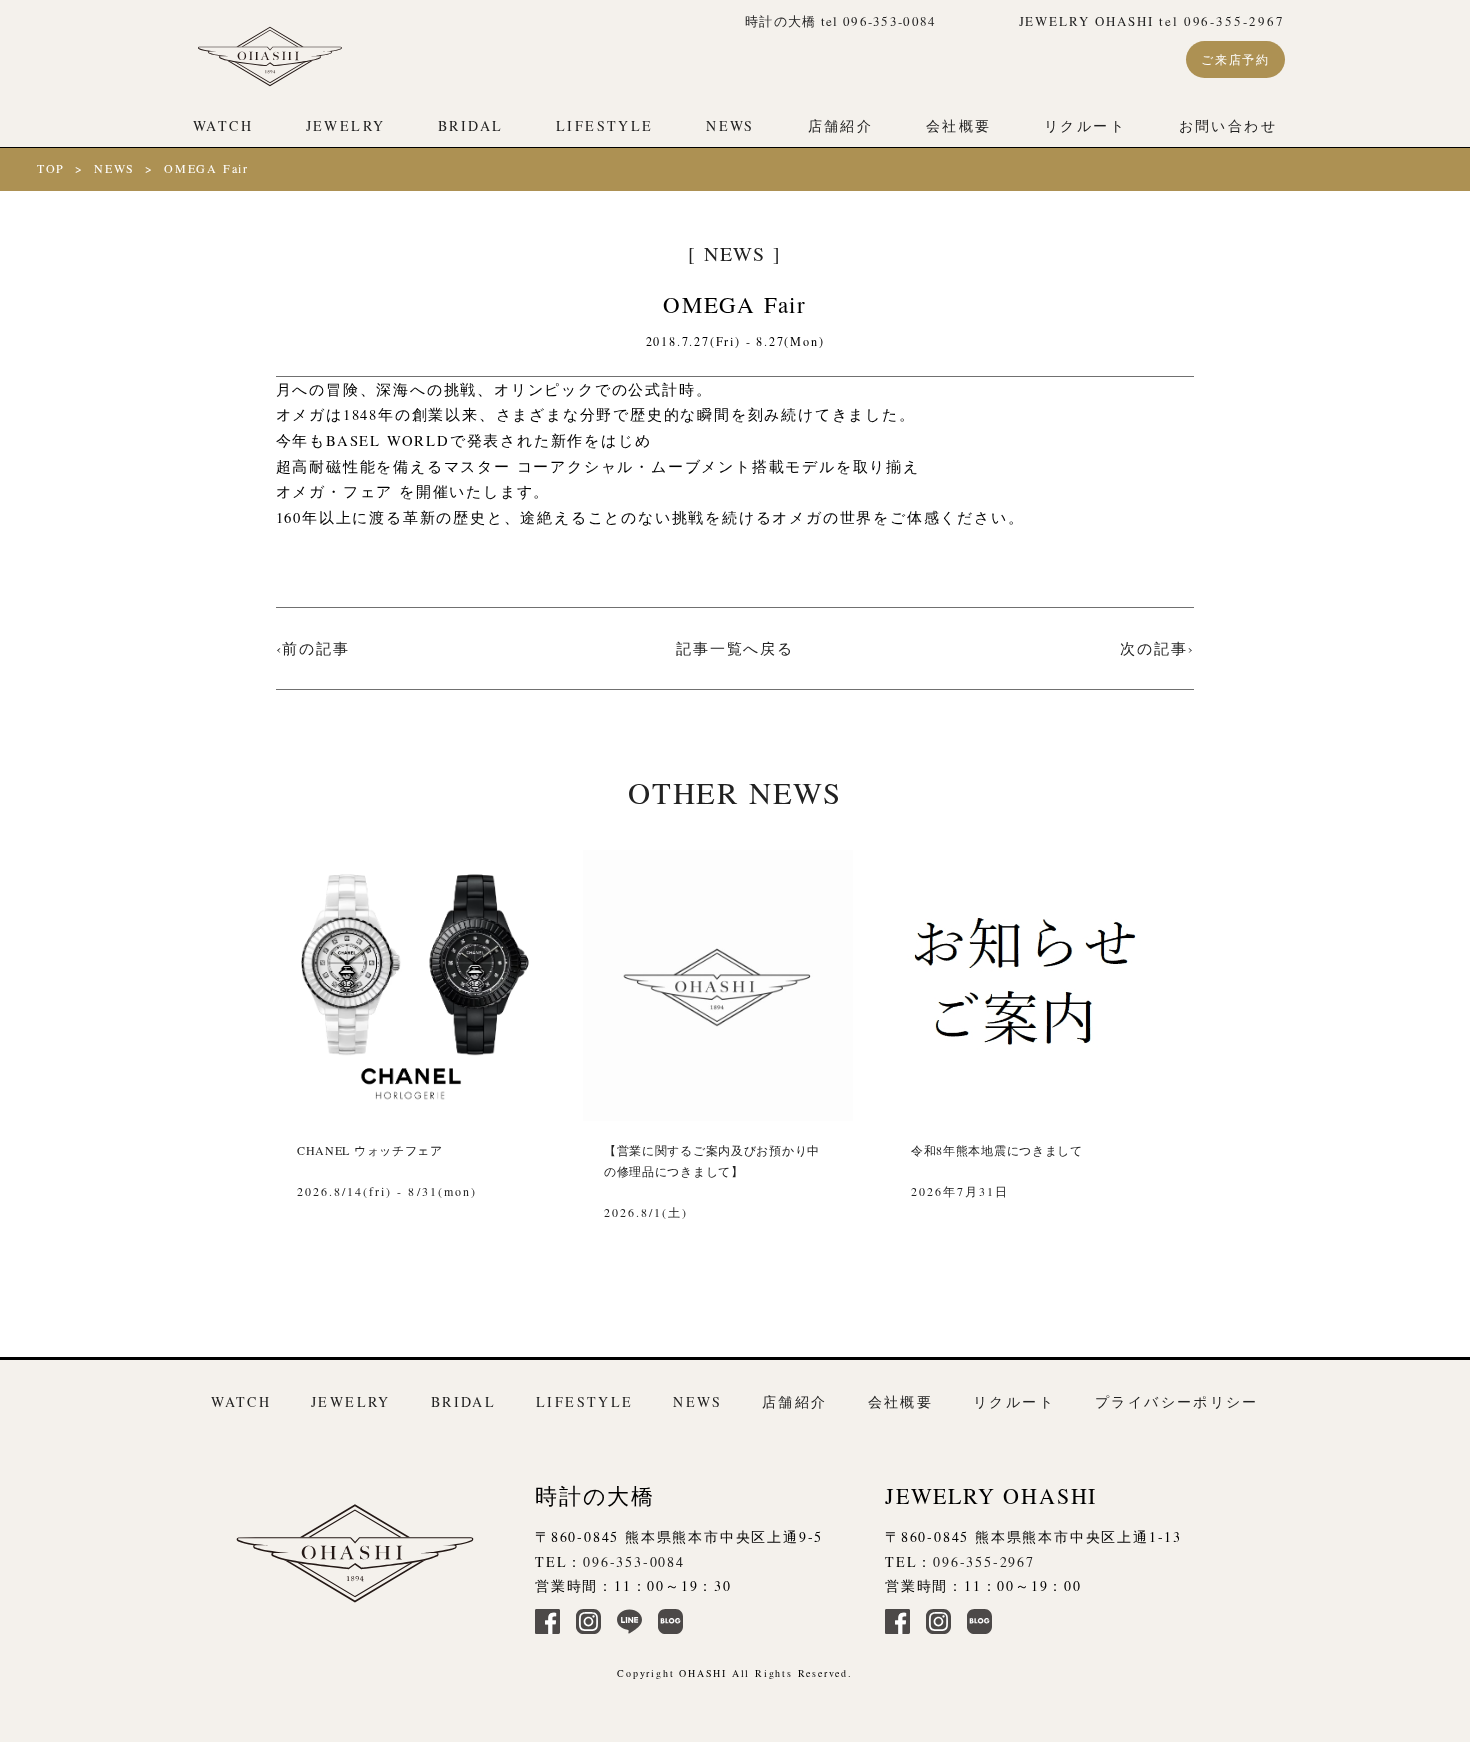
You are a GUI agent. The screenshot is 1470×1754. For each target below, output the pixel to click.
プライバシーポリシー (1177, 1401)
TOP (51, 168)
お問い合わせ (1228, 125)
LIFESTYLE (604, 125)
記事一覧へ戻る (735, 648)
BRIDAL (470, 125)
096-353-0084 (634, 1561)
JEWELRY (346, 125)
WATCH (223, 125)
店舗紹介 (841, 125)
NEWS (730, 125)
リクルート (1085, 125)
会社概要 (959, 125)
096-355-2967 (984, 1561)
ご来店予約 (1235, 59)
